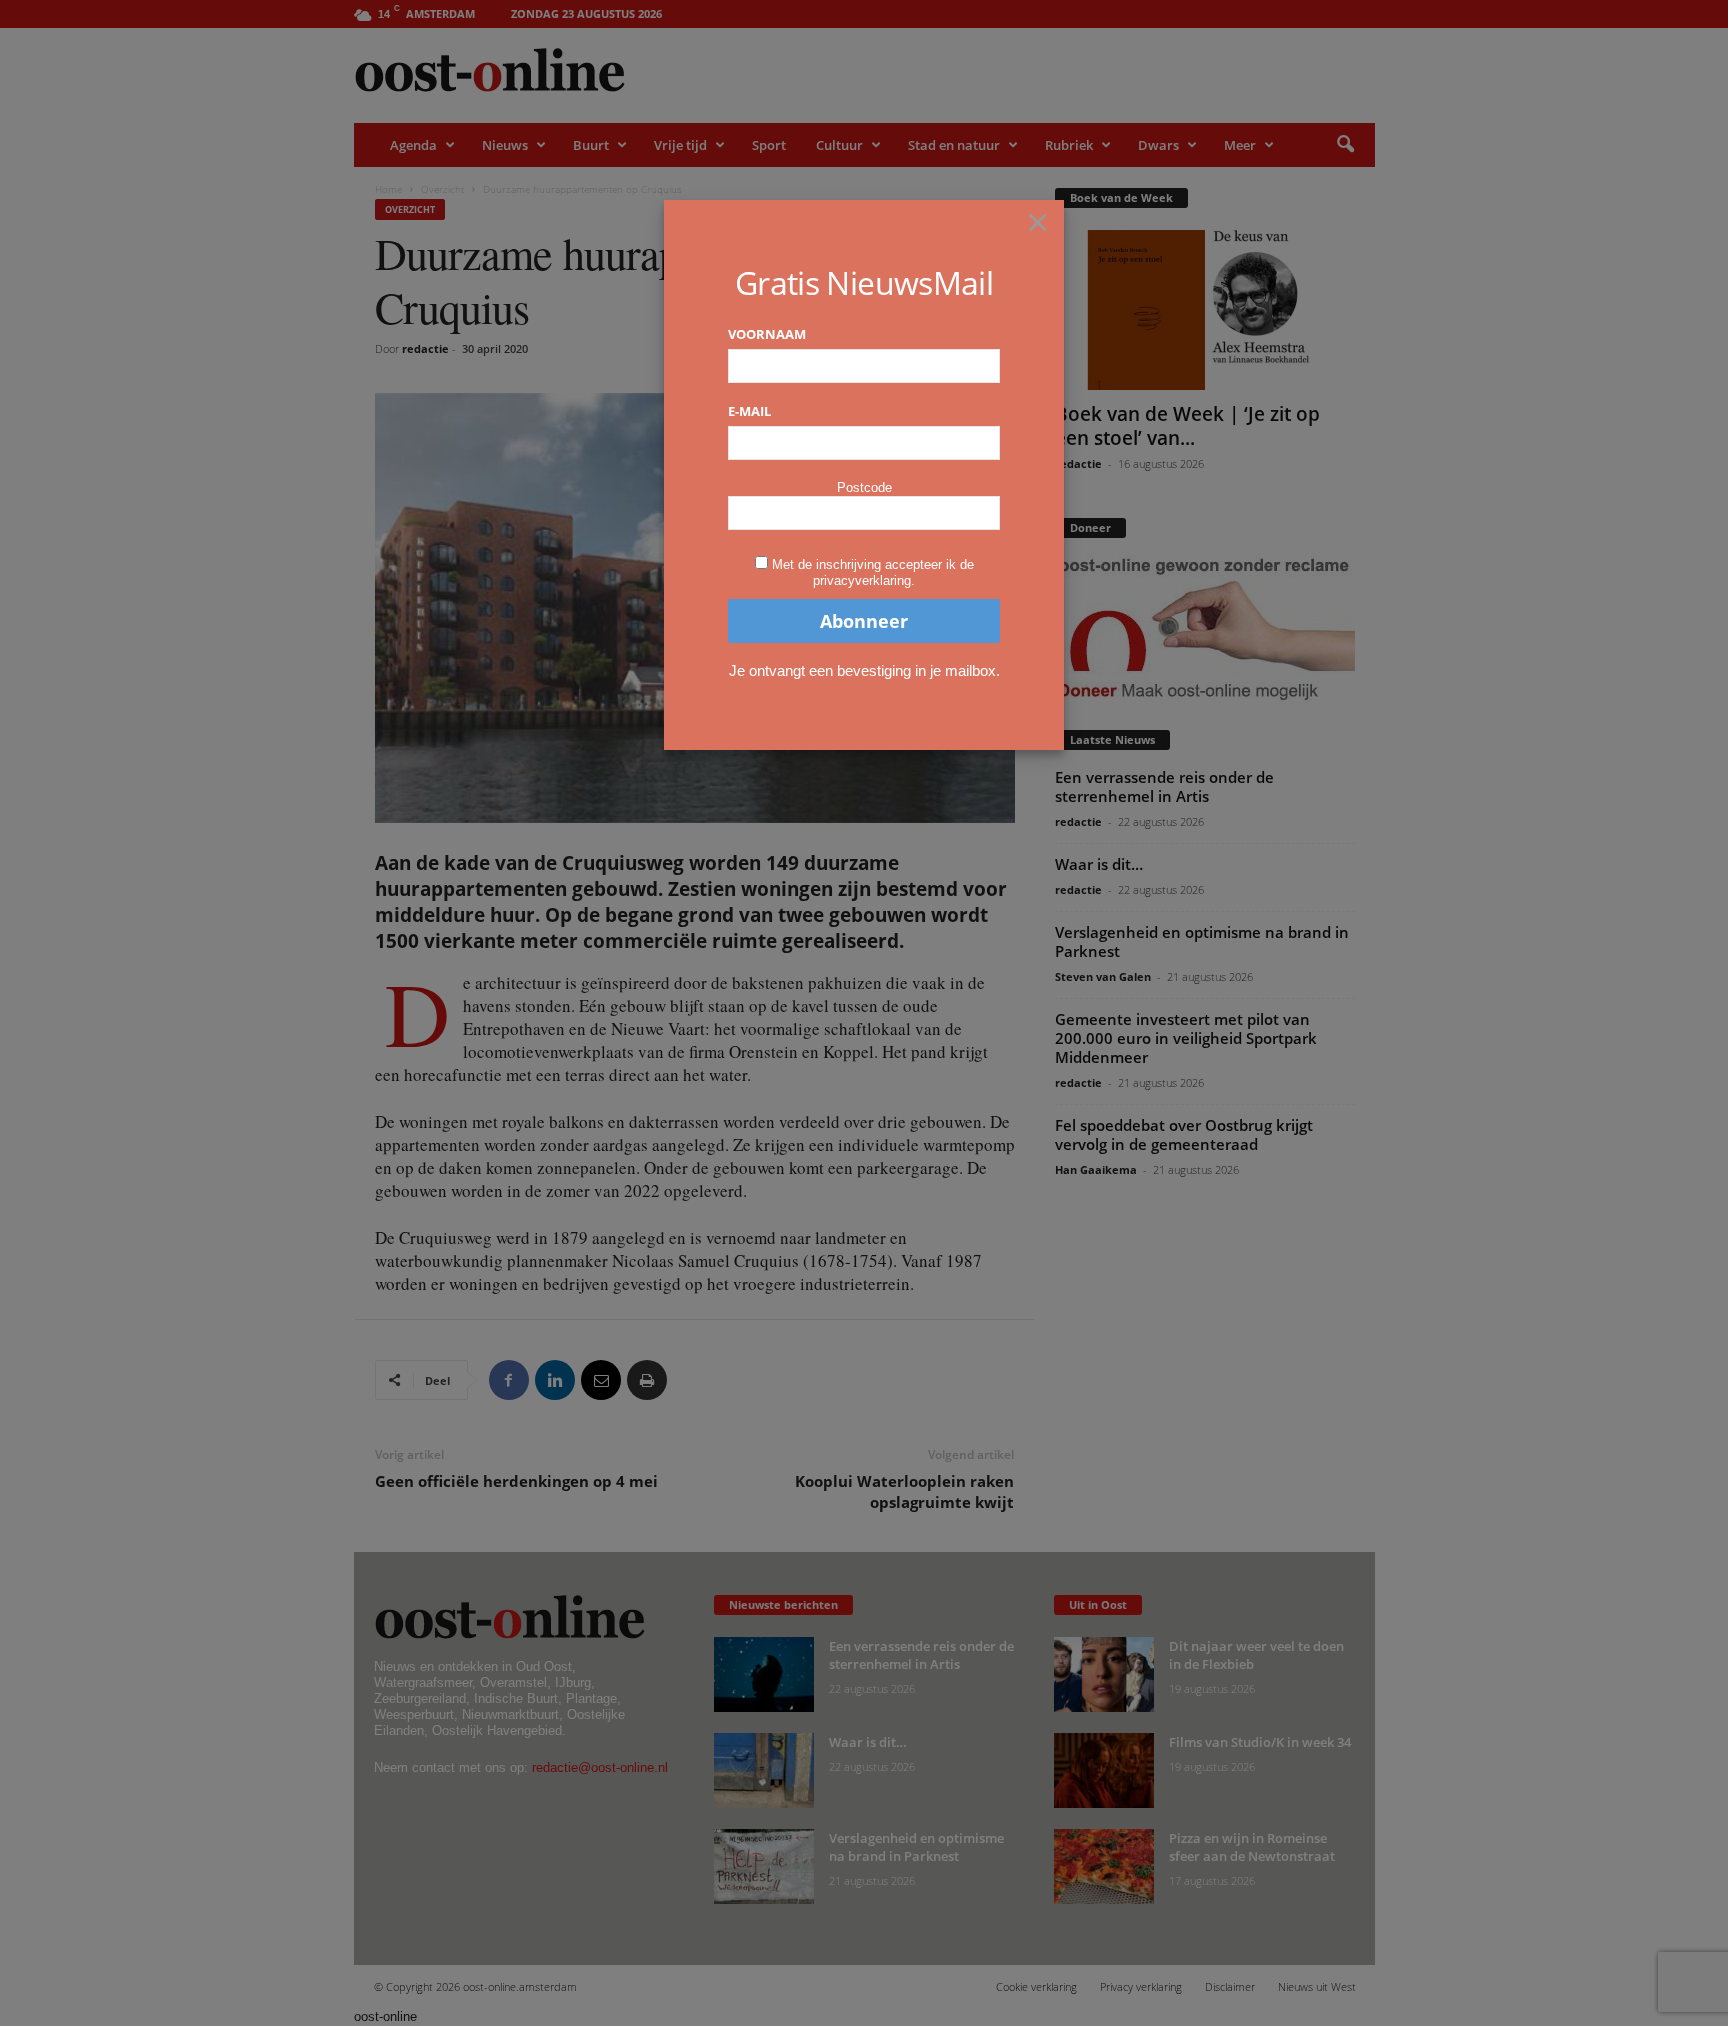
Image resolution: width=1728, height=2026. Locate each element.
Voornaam (767, 334)
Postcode (864, 487)
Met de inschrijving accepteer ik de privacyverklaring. (873, 572)
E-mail (749, 411)
